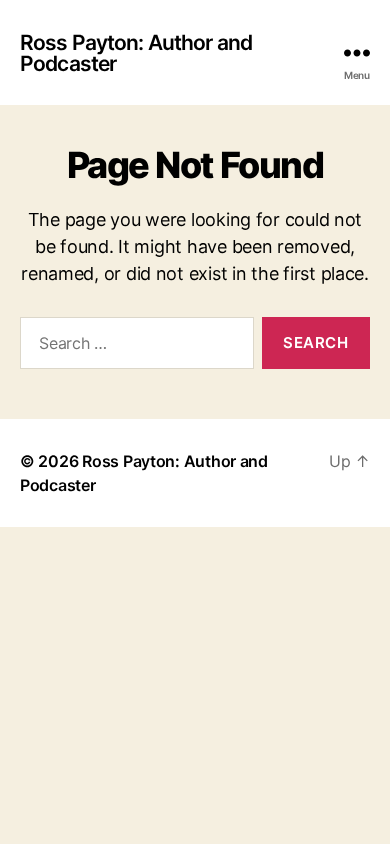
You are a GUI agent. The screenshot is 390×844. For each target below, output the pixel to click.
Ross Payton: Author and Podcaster (136, 53)
